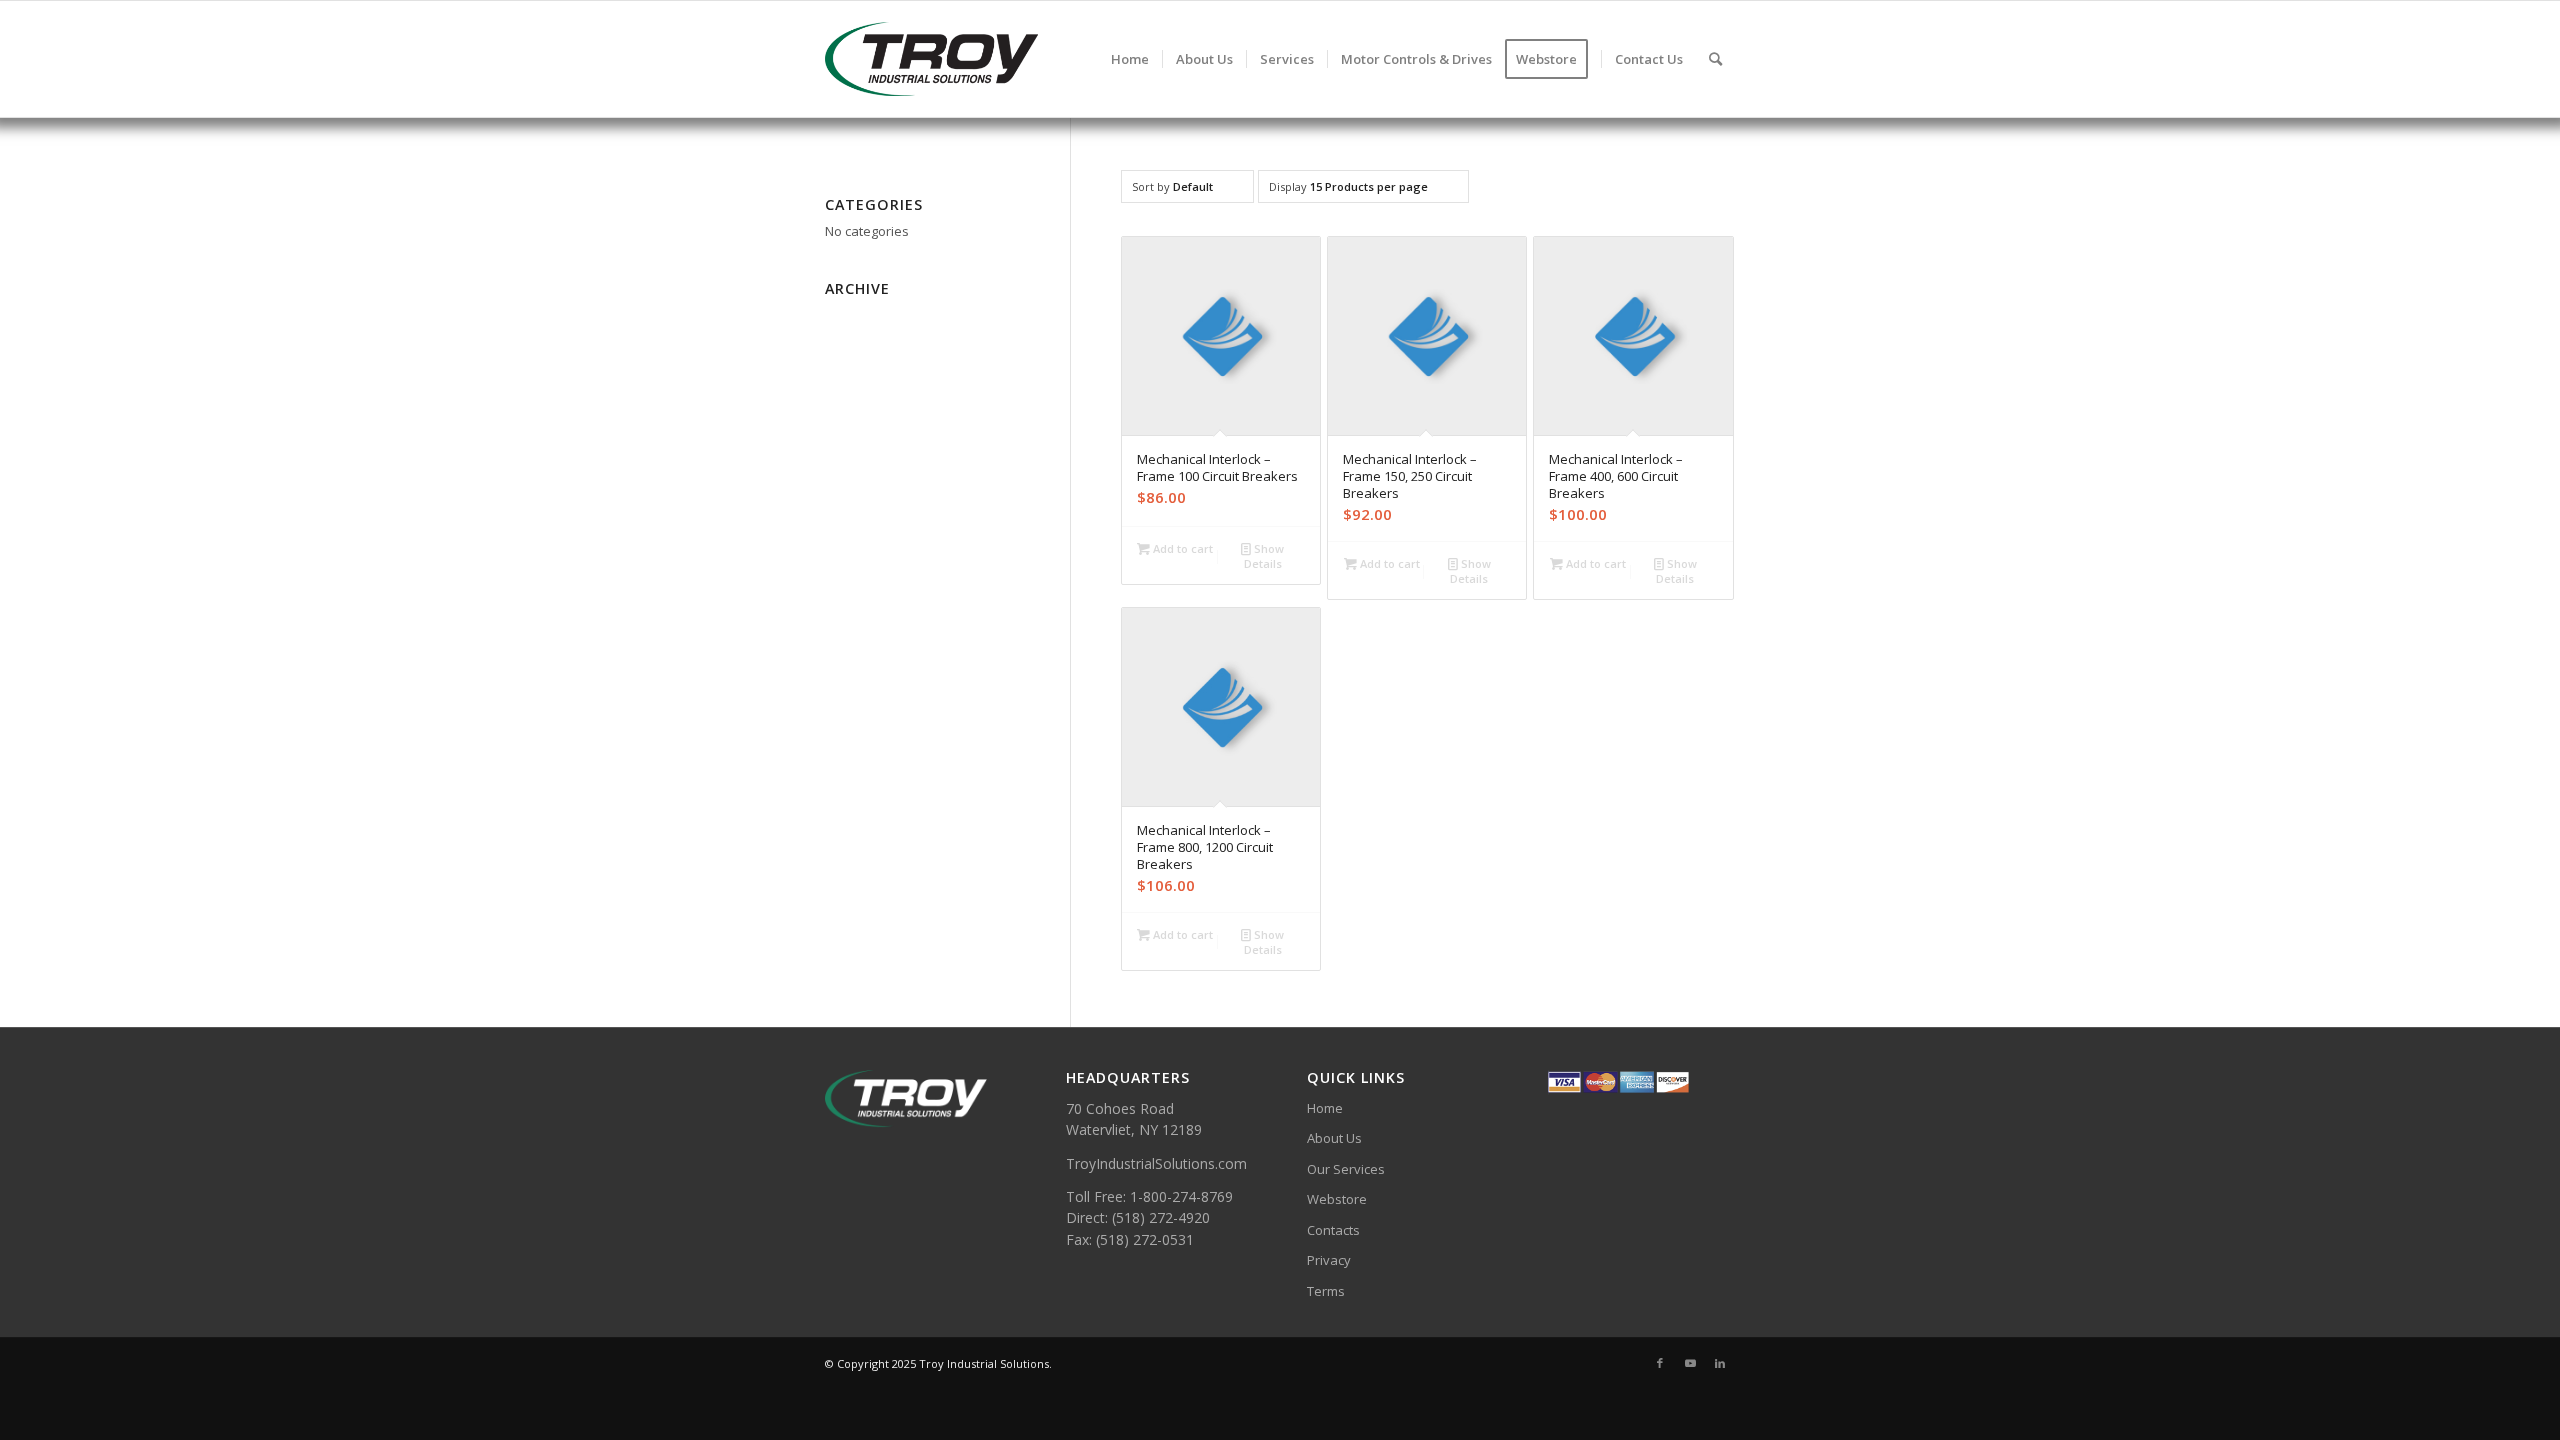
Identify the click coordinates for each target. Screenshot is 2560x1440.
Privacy (1329, 1260)
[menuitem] (1130, 59)
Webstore (1337, 1199)
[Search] (1715, 59)
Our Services (1346, 1169)
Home (1325, 1108)
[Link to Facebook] (1660, 1363)
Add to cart (1181, 548)
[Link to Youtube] (1690, 1363)
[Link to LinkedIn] (1720, 1363)
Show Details (1264, 556)
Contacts (1333, 1230)
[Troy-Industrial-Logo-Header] (999, 59)
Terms (1326, 1291)
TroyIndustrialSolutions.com (1156, 1163)
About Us (1334, 1138)
